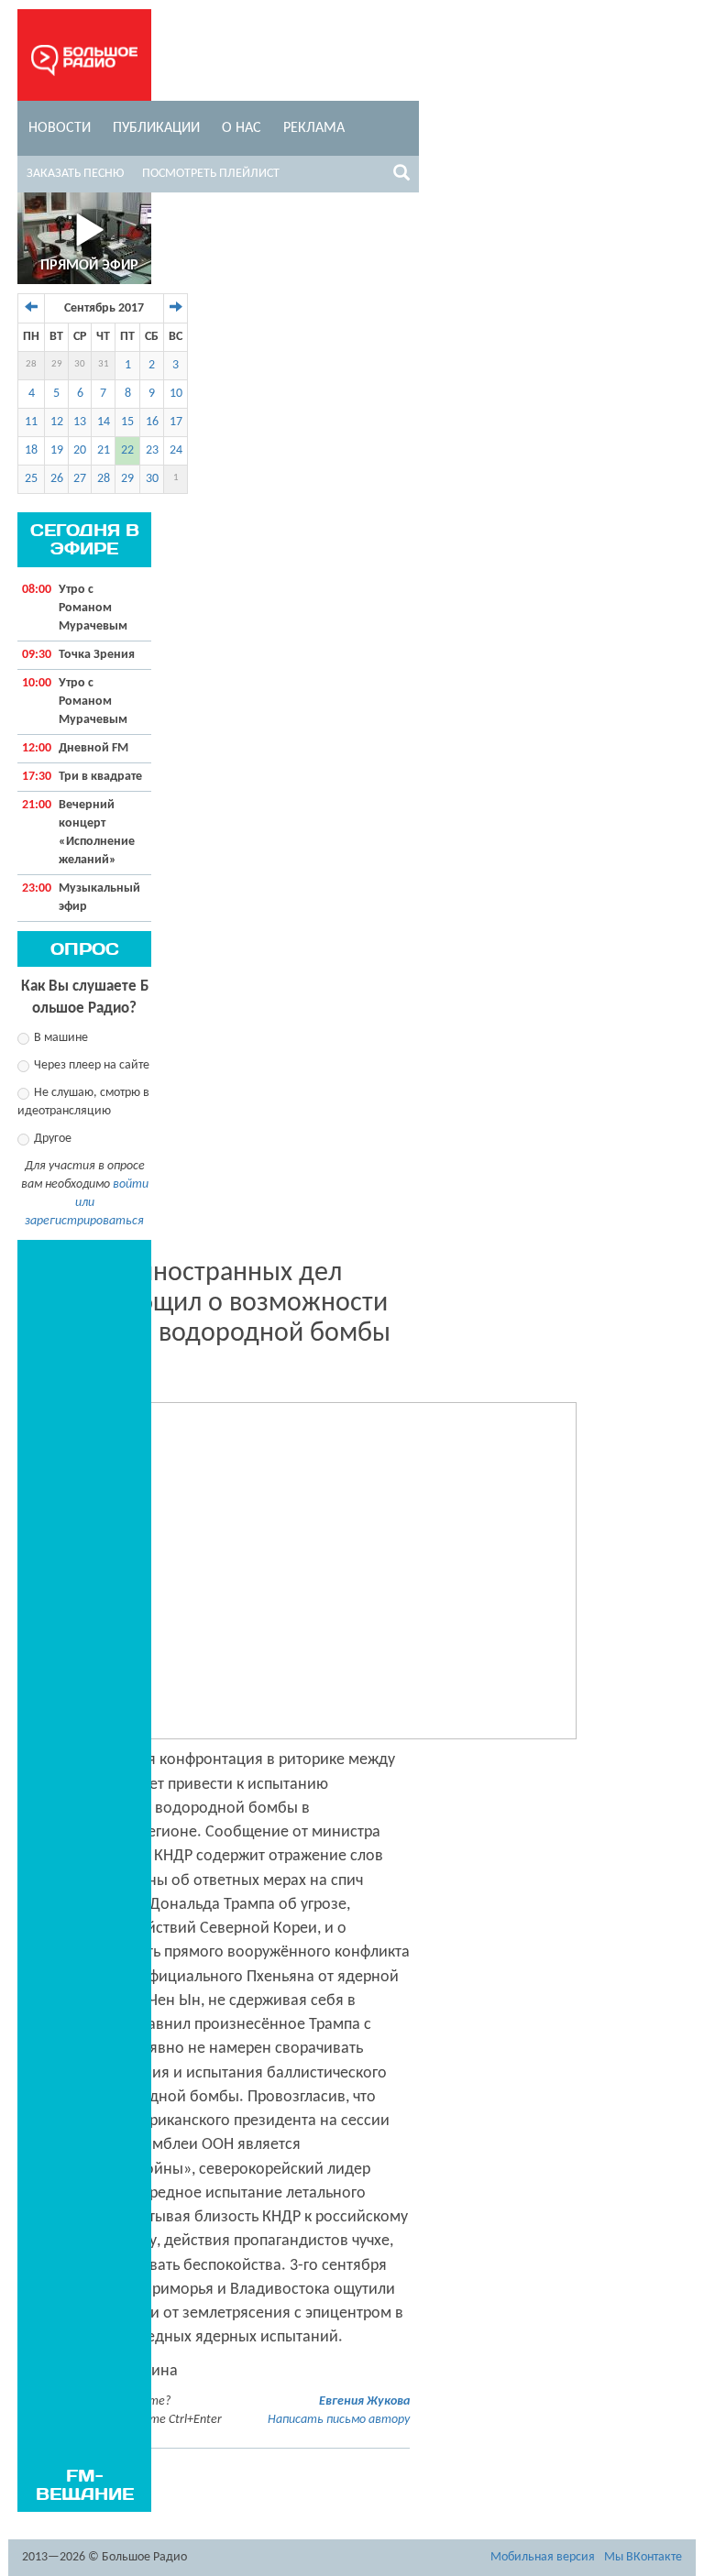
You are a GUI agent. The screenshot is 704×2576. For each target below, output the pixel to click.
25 (31, 479)
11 (31, 422)
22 (127, 450)
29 (57, 364)
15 (127, 422)
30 (80, 364)
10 (176, 394)
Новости (60, 128)
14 (104, 422)
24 (176, 450)
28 (31, 364)
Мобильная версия (543, 2557)
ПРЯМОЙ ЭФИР (89, 266)
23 (152, 450)
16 (152, 422)
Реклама (314, 128)
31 (104, 364)
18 (31, 450)
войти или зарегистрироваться (87, 1203)
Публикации (156, 128)
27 (80, 479)
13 (80, 422)
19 (57, 450)
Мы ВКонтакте (643, 2557)
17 (176, 422)
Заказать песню (75, 174)
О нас (242, 128)
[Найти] (401, 176)
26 (57, 479)
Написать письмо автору (339, 2420)
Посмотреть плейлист (211, 174)
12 (57, 422)
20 (80, 450)
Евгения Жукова (364, 2401)
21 (104, 450)
